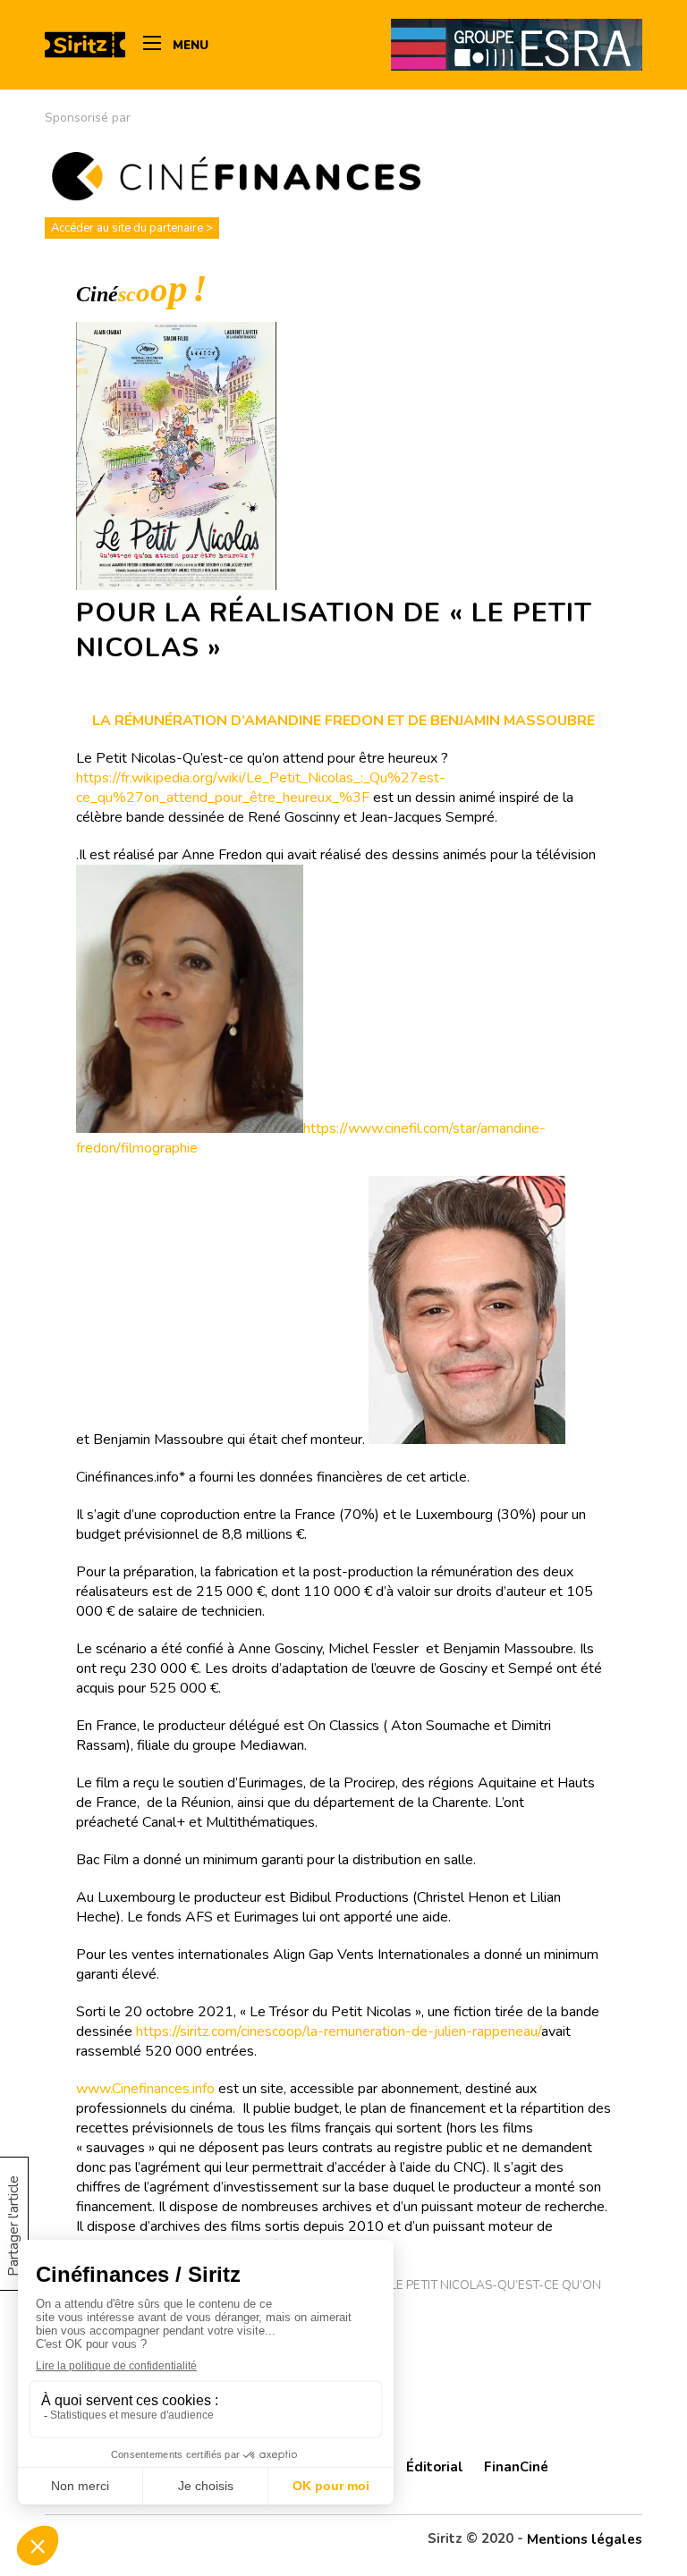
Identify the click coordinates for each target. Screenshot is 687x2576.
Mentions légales (585, 2539)
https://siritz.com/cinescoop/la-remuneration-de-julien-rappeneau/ (339, 2031)
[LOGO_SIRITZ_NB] (85, 45)
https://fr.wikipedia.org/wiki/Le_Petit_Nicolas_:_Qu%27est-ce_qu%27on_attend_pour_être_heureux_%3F (261, 788)
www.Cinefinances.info (145, 2089)
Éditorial (435, 2467)
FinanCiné (516, 2467)
